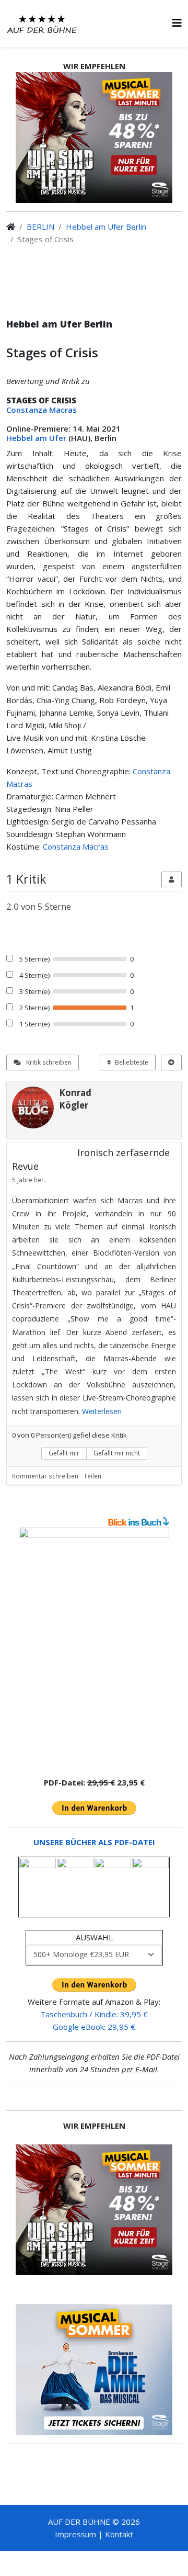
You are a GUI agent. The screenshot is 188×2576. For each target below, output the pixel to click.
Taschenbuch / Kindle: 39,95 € (94, 2014)
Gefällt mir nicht (117, 1453)
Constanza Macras (42, 410)
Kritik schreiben (48, 1062)
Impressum (75, 2534)
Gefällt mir (64, 1453)
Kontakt (119, 2534)
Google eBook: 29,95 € (94, 2027)
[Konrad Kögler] (33, 1108)
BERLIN (40, 227)
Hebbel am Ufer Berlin (106, 227)
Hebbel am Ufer (36, 438)
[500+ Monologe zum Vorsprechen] (94, 1648)
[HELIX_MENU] (177, 23)
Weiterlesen (102, 1411)
